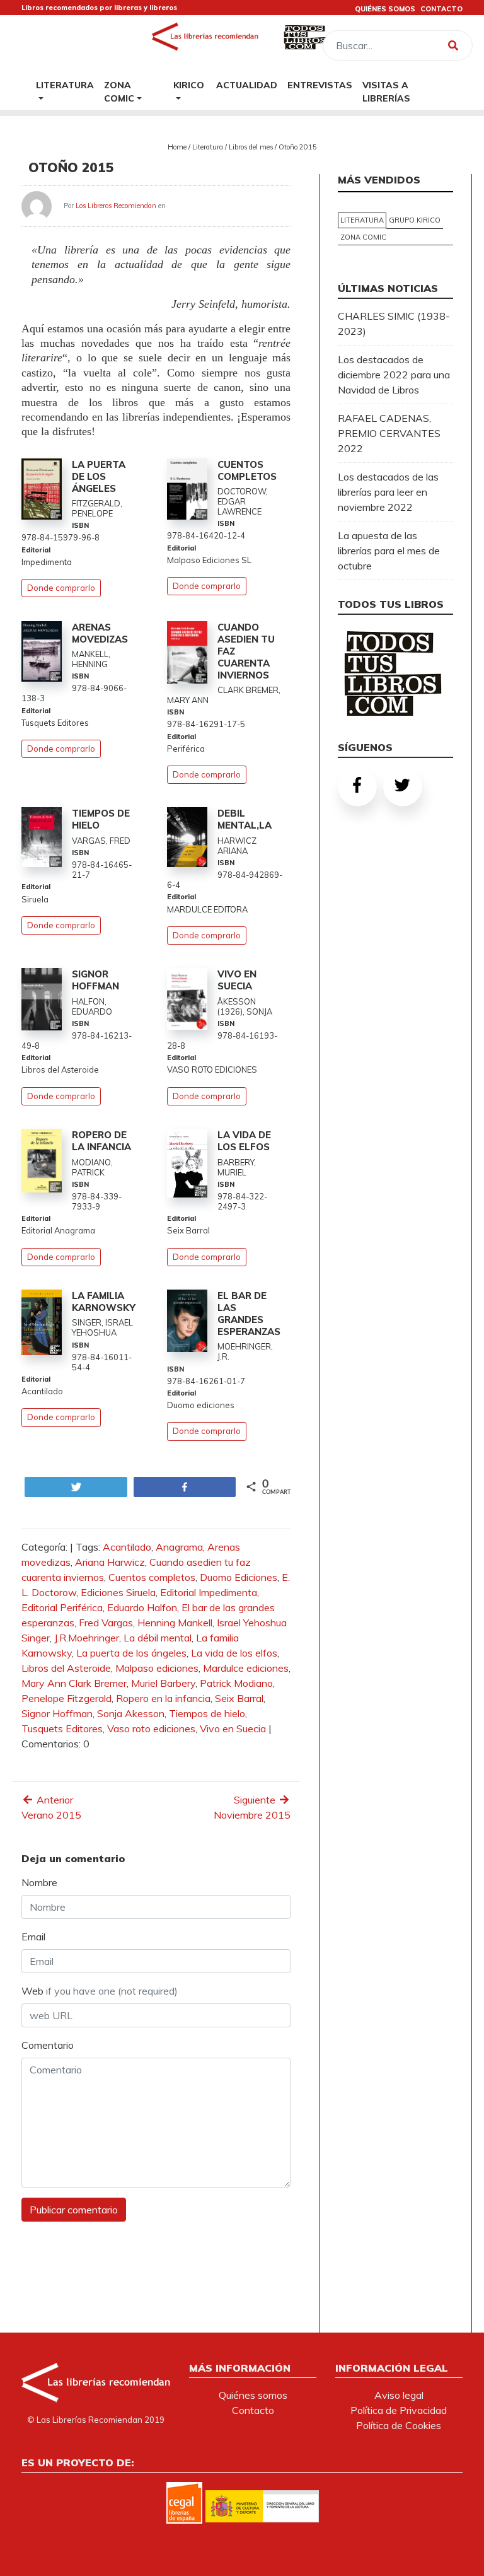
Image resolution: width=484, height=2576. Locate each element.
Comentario (48, 2045)
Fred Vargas (106, 1623)
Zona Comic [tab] (363, 237)
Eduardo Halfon (142, 1607)
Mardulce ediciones (246, 1668)
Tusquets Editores (62, 1728)
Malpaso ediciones (157, 1668)
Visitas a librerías (386, 91)
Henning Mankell (175, 1623)
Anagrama (179, 1547)
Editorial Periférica (62, 1607)
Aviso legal (399, 2395)
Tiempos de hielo (207, 1713)
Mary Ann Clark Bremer (74, 1683)
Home (177, 147)
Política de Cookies (399, 2425)
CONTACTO (441, 9)
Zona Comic (119, 91)
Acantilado (127, 1547)
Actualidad (247, 85)
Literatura (65, 85)
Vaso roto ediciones (151, 1728)
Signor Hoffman (57, 1713)
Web (100, 1991)
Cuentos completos (152, 1577)
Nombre (39, 1882)
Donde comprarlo (61, 588)
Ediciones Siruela (118, 1592)
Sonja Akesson (131, 1713)
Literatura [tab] (362, 220)
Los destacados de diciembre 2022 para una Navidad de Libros (394, 375)
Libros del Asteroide (66, 1668)
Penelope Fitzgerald (66, 1698)
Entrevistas (320, 85)
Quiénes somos (253, 2395)
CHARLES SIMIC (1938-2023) (394, 323)
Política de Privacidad (399, 2410)
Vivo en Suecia (233, 1728)
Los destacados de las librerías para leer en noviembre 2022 (388, 492)
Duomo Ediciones (239, 1577)
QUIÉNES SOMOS (385, 9)
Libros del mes (251, 147)
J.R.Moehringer (87, 1638)
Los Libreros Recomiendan (116, 206)
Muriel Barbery (163, 1683)
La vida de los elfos (234, 1653)
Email (33, 1937)
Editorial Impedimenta (209, 1592)
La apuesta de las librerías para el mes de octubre (389, 551)
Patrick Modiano (236, 1683)
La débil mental (158, 1638)
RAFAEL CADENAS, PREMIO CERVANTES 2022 (389, 433)
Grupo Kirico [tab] (415, 220)
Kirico (189, 85)
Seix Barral (239, 1698)
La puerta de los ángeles (131, 1653)
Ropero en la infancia (163, 1698)
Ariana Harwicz (110, 1562)
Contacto (253, 2410)
